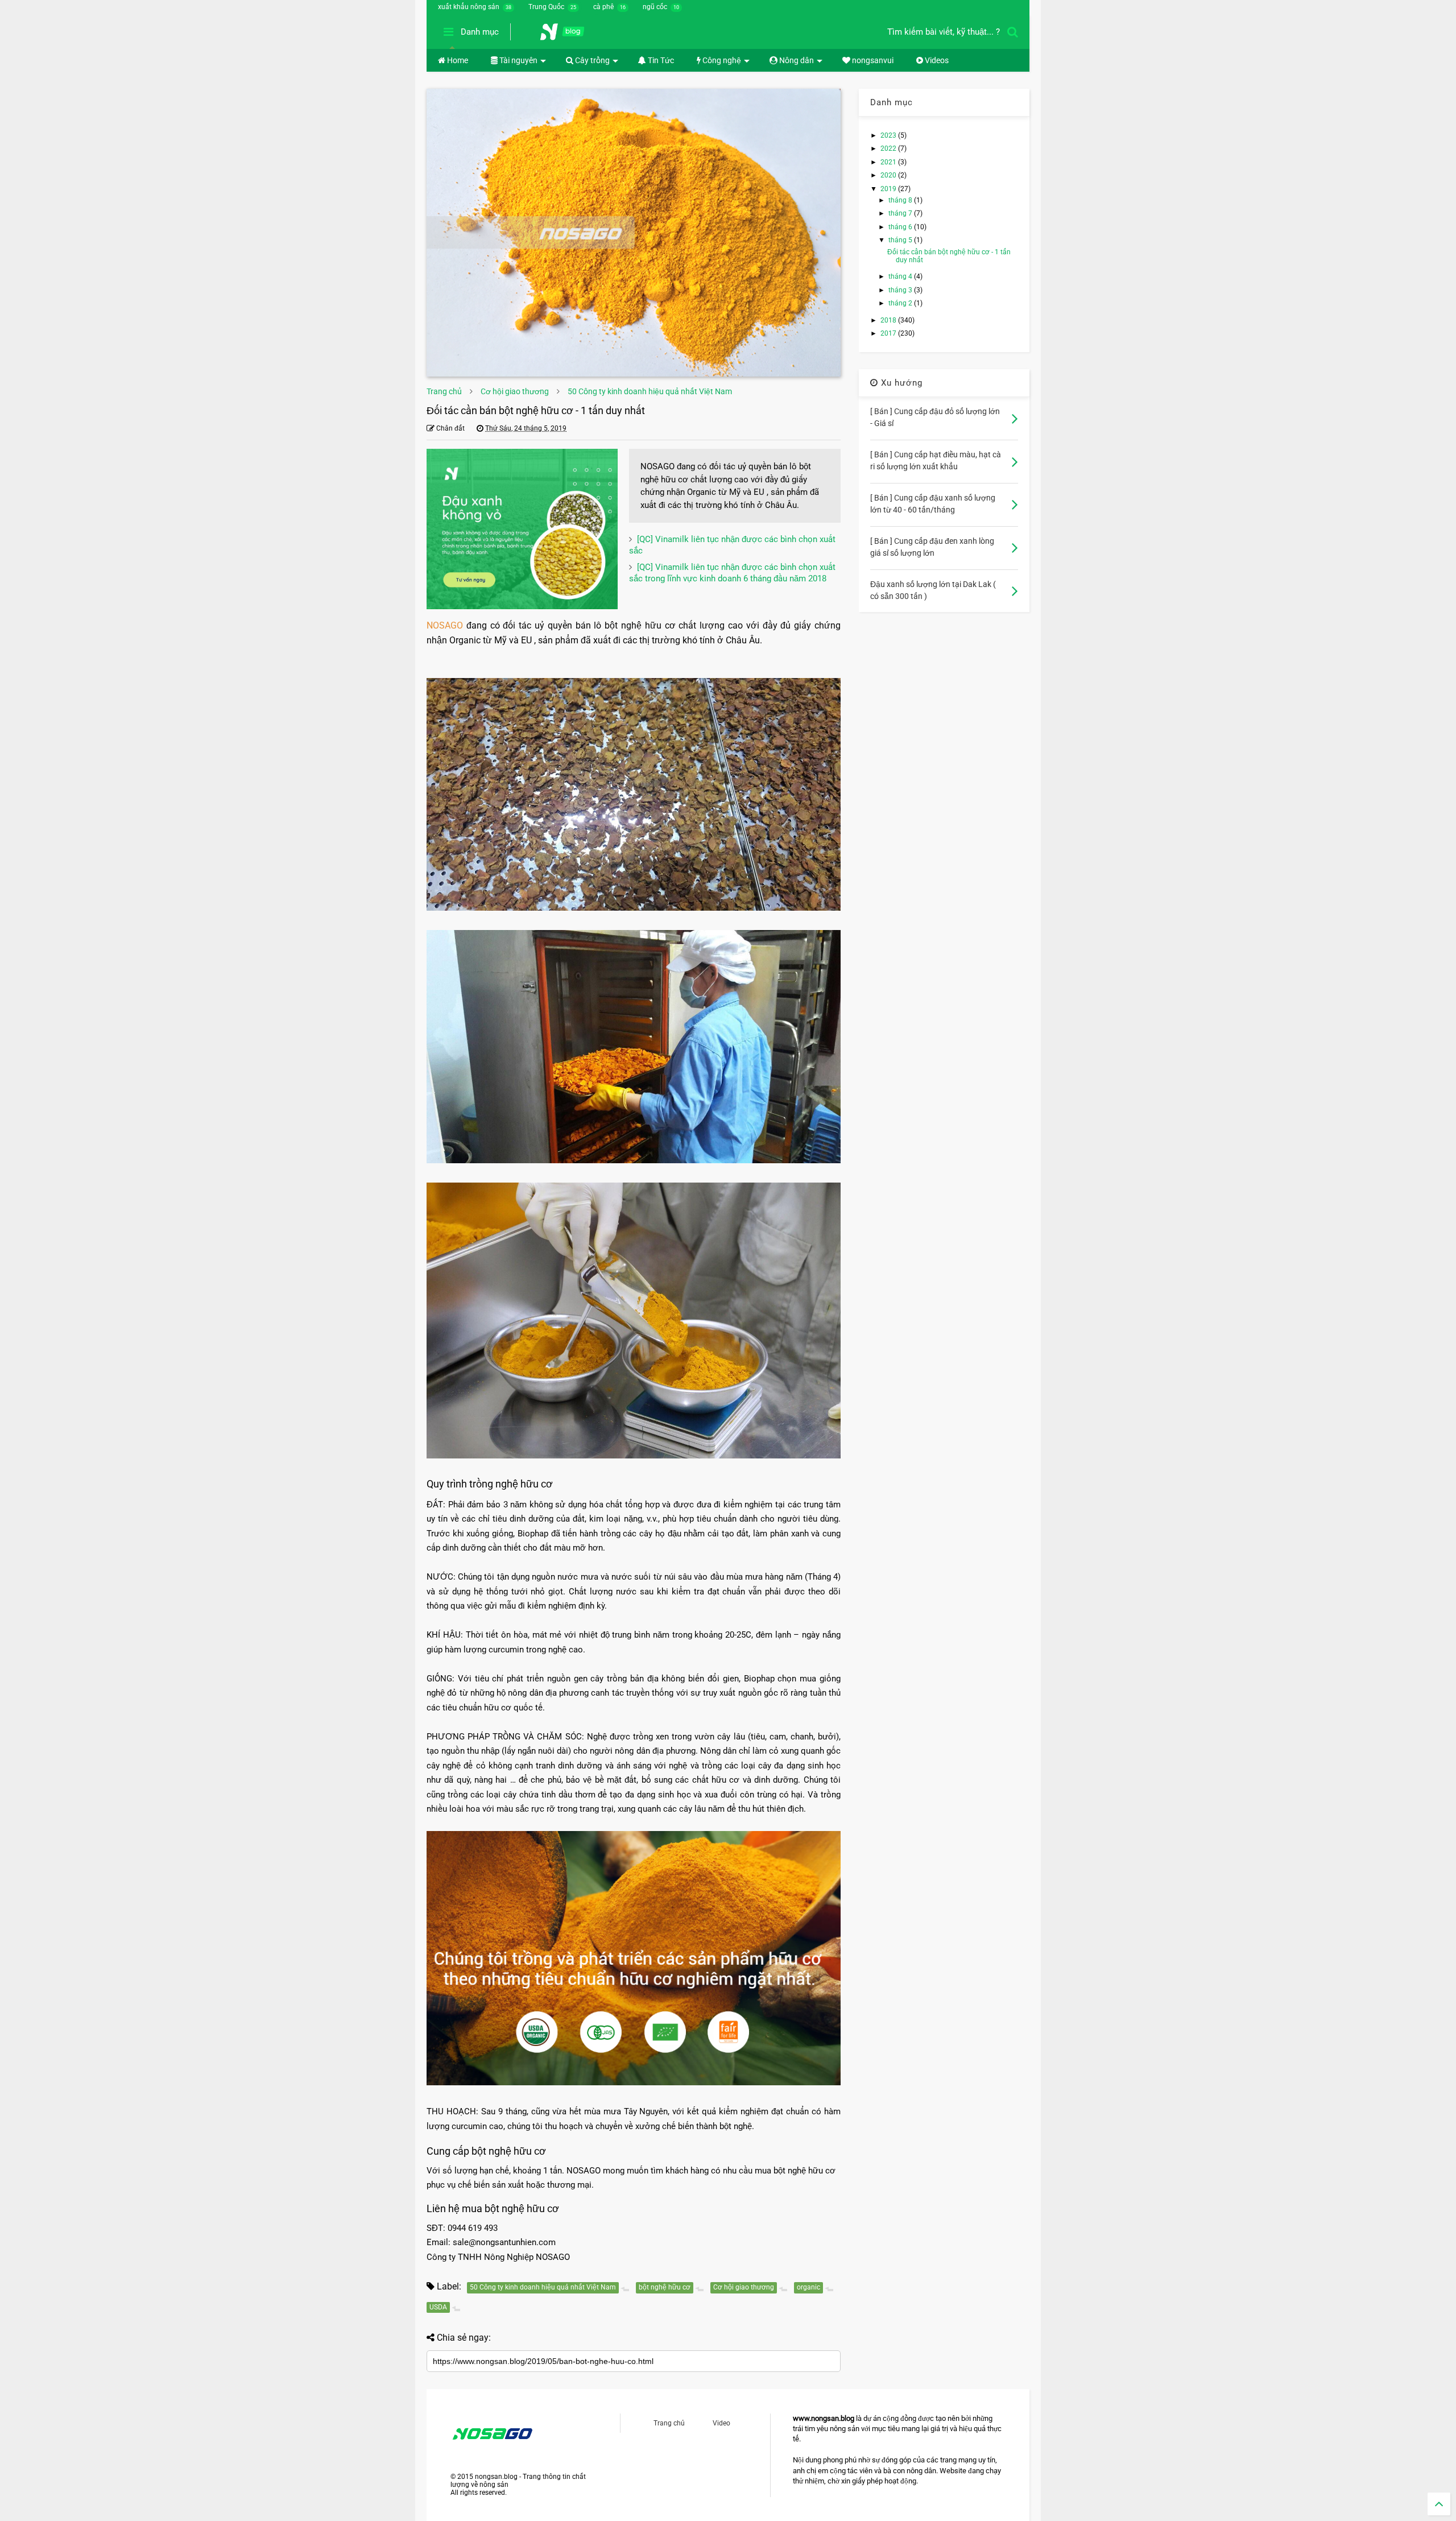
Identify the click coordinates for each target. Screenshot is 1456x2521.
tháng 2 (901, 303)
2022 (889, 148)
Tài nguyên (518, 60)
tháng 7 (901, 213)
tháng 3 (901, 290)
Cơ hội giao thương (515, 391)
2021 (889, 162)
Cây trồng (591, 60)
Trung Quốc (546, 7)
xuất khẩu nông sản (469, 7)
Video (721, 2423)
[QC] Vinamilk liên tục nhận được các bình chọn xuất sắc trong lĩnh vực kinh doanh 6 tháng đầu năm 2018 (732, 573)
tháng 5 (901, 240)
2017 (889, 333)
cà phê (603, 7)
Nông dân (796, 60)
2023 (889, 135)
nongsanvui (872, 60)
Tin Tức (660, 60)
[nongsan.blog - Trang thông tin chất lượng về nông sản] (569, 35)
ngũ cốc (655, 7)
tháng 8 (901, 200)
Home (457, 60)
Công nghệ (721, 60)
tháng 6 (901, 227)
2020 (889, 175)
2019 (889, 189)
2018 (889, 320)
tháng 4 (901, 276)
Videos (936, 60)
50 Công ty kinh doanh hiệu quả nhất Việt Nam (650, 391)
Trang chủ (444, 391)
